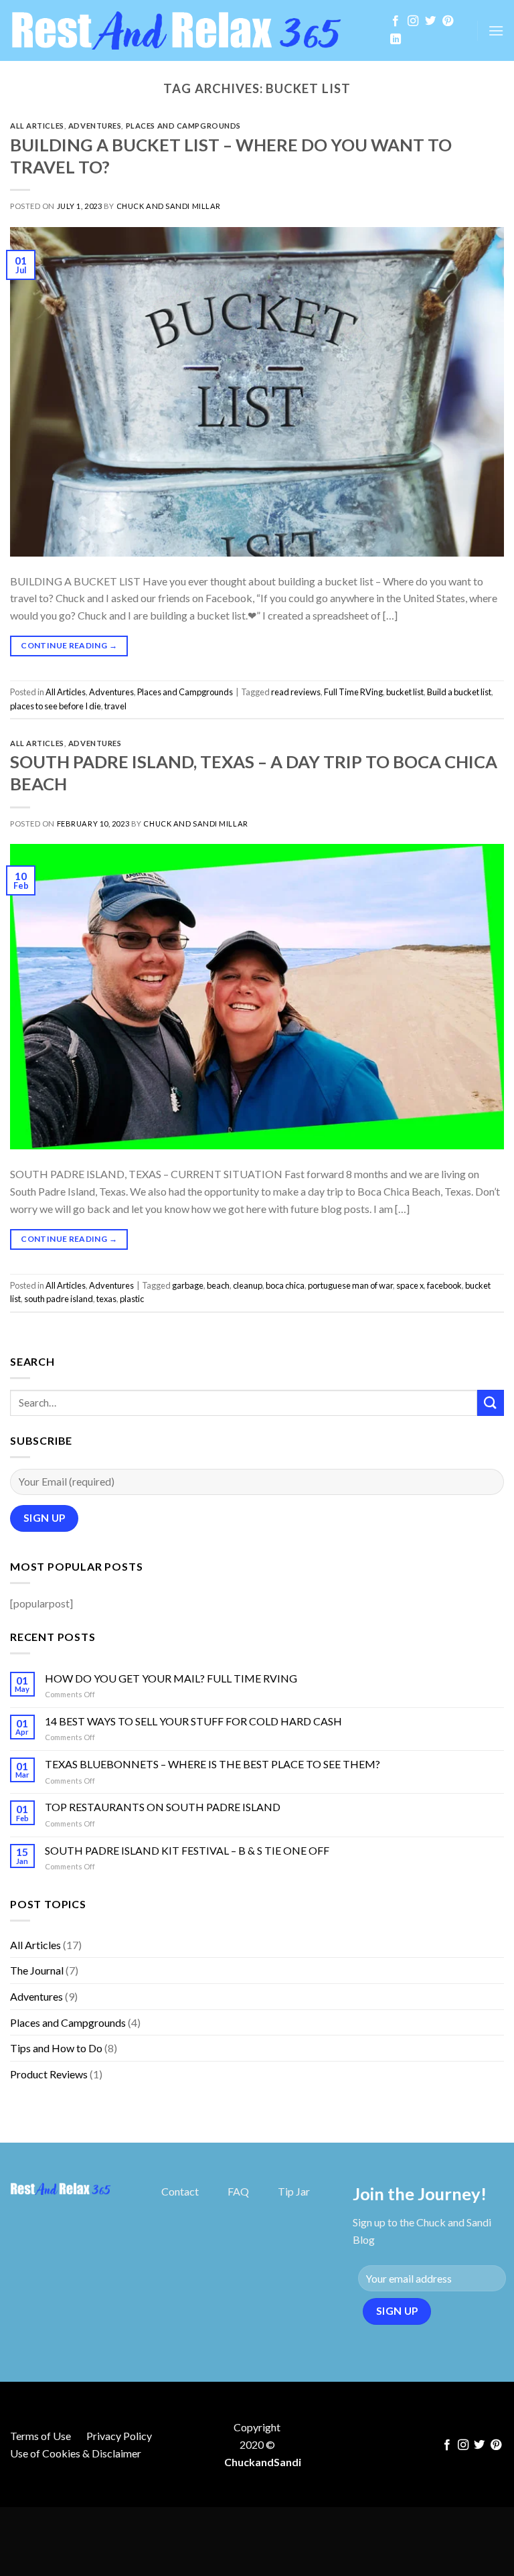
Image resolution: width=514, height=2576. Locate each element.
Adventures (95, 126)
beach (218, 1285)
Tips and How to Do (56, 2048)
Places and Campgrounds (183, 126)
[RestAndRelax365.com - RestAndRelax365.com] (188, 30)
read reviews (296, 692)
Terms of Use (40, 2436)
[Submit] (491, 1403)
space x (410, 1285)
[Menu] (496, 30)
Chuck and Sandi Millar (169, 206)
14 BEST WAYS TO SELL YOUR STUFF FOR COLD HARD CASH (193, 1721)
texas (106, 1299)
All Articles (37, 126)
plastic (132, 1299)
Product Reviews (49, 2074)
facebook (444, 1285)
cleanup (248, 1285)
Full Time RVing (353, 692)
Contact (180, 2191)
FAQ (238, 2191)
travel (115, 706)
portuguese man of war (350, 1285)
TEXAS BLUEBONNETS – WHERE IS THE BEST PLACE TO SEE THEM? (212, 1764)
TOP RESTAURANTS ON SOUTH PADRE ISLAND (163, 1807)
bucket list (405, 692)
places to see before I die (56, 706)
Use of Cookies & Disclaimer (76, 2453)
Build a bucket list (459, 692)
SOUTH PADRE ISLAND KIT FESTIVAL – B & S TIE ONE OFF (187, 1850)
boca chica (285, 1285)
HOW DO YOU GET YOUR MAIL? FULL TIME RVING (171, 1678)
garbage (188, 1285)
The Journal (37, 1970)
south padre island (59, 1299)
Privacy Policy (119, 2436)
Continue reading (69, 645)
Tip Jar (294, 2191)
